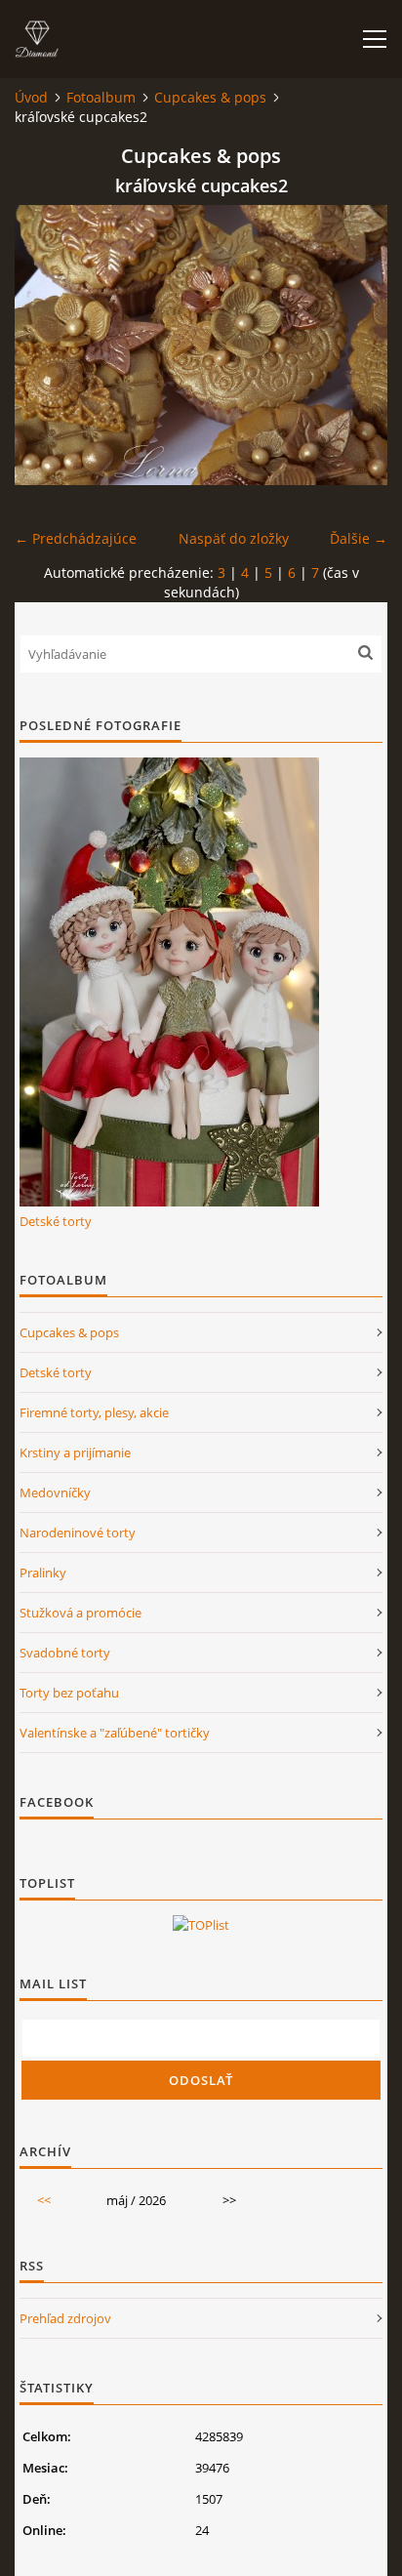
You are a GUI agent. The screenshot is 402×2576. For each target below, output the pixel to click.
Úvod (31, 97)
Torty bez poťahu (69, 1693)
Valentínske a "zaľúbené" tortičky (115, 1733)
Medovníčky (55, 1492)
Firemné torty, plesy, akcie (94, 1412)
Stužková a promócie (80, 1613)
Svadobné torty (65, 1653)
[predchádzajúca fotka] (46, 345)
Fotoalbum (101, 97)
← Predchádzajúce (76, 538)
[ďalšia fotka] (356, 345)
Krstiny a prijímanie (75, 1452)
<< (44, 2200)
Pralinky (43, 1573)
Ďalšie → (359, 538)
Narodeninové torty (78, 1533)
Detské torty (56, 1221)
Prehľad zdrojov (65, 2318)
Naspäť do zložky (234, 538)
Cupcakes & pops (210, 97)
